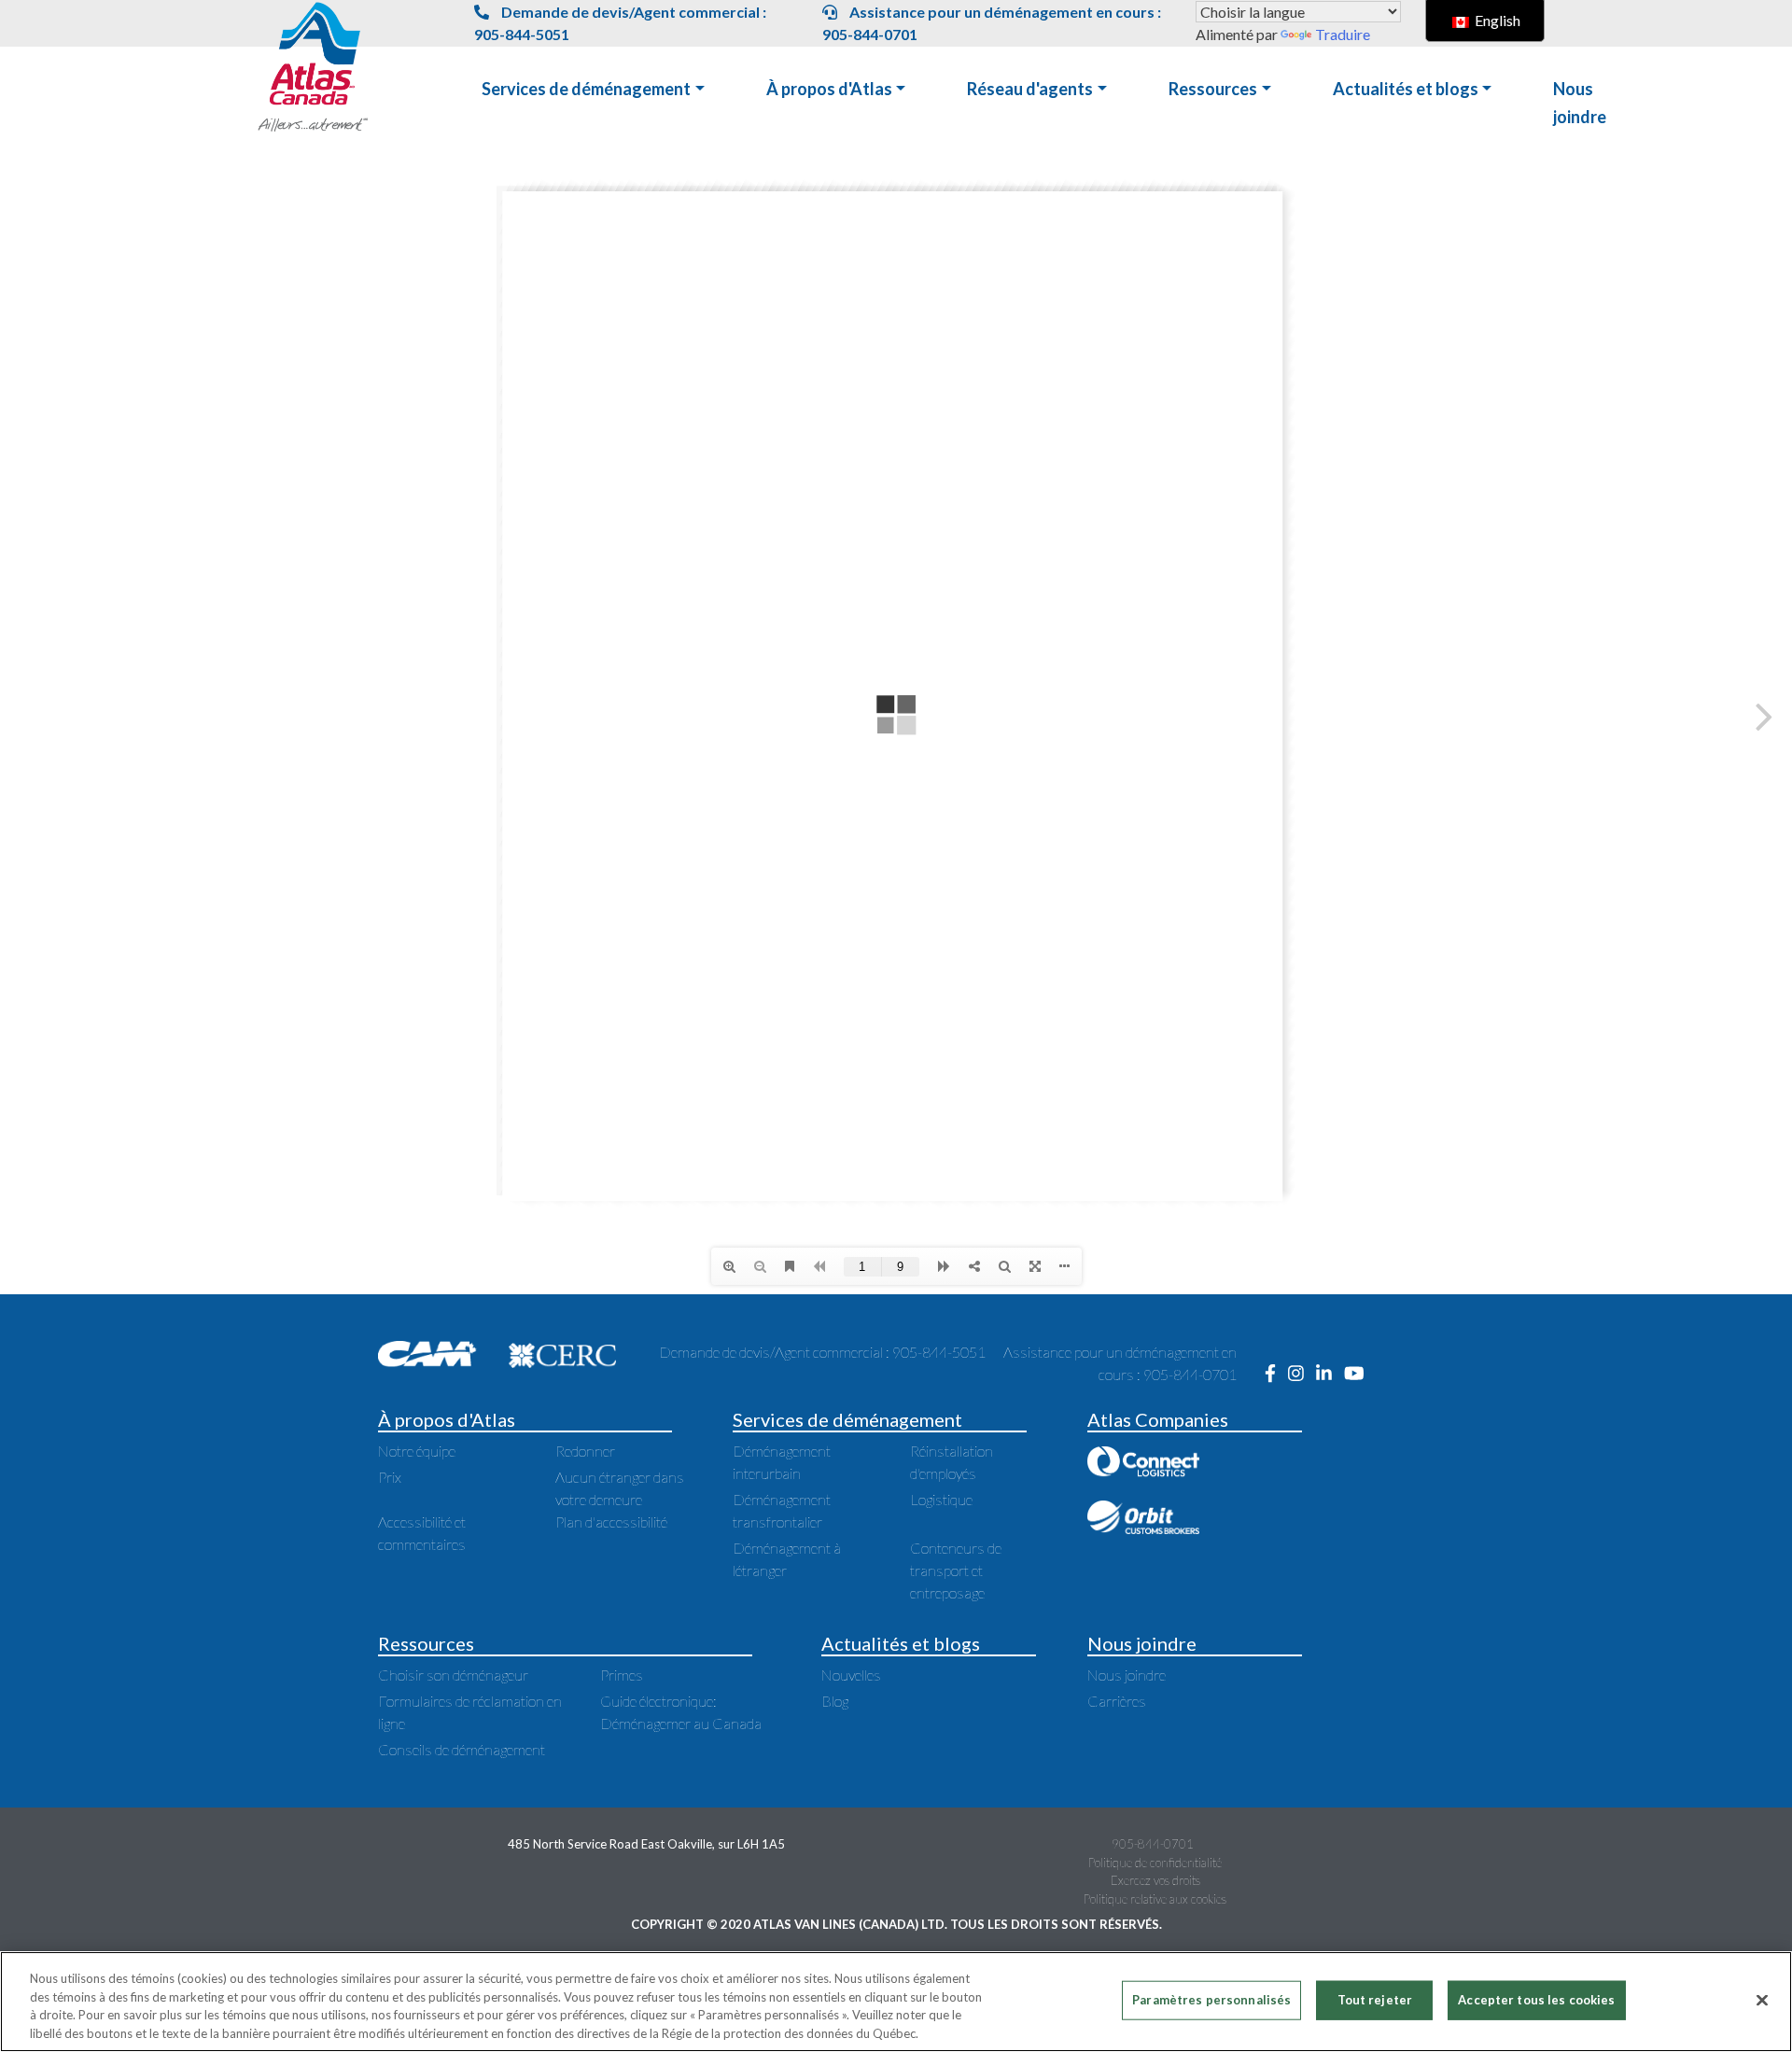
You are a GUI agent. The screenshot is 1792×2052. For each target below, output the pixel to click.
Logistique (941, 1499)
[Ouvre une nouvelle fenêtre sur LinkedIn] (1330, 1374)
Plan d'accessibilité (611, 1522)
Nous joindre (1127, 1675)
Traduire (1343, 34)
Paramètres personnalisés (1211, 2000)
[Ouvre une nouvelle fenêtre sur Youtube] (1359, 1374)
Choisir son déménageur (453, 1675)
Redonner (585, 1451)
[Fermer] (1762, 2000)
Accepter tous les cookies (1536, 2000)
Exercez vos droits (1155, 1880)
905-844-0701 (1153, 1844)
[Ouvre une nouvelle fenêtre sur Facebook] (1276, 1374)
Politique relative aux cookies (1155, 1899)
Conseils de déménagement (462, 1749)
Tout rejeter (1375, 2000)
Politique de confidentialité (1155, 1863)
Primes (622, 1675)
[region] (896, 2002)
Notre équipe (417, 1451)
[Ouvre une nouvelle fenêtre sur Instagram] (1302, 1374)
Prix (390, 1477)
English (1496, 20)
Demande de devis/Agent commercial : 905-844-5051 (620, 23)
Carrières (1117, 1701)
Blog (835, 1701)
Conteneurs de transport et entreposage (956, 1570)
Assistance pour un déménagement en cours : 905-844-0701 (992, 23)
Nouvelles (851, 1675)
